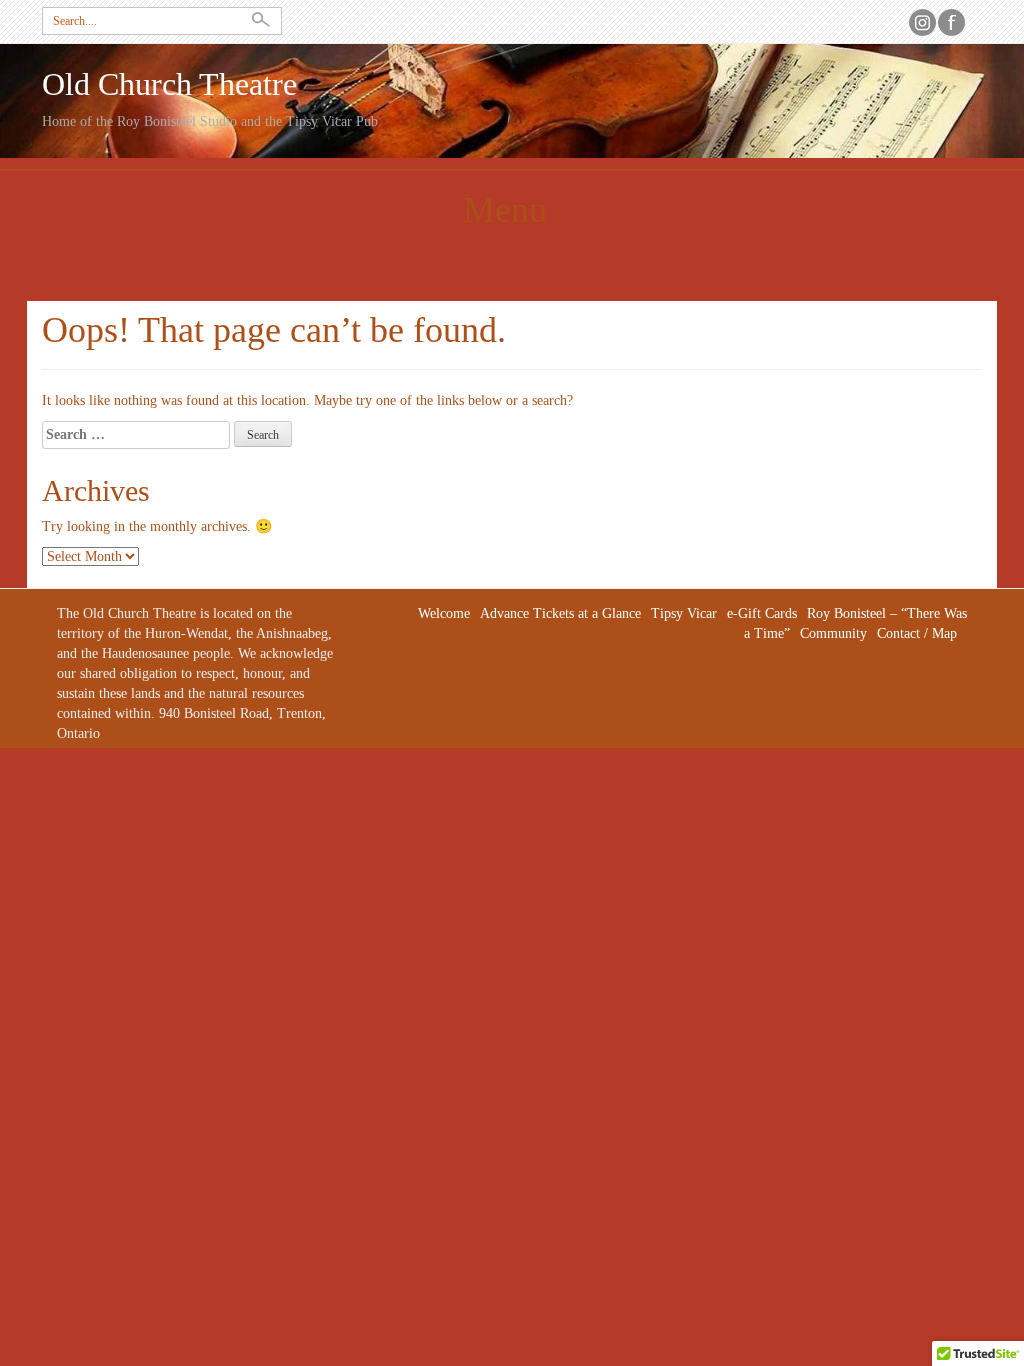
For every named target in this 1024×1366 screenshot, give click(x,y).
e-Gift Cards (762, 613)
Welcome (444, 613)
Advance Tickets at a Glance (560, 613)
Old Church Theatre (169, 84)
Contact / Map (917, 633)
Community (833, 633)
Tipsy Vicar (684, 613)
